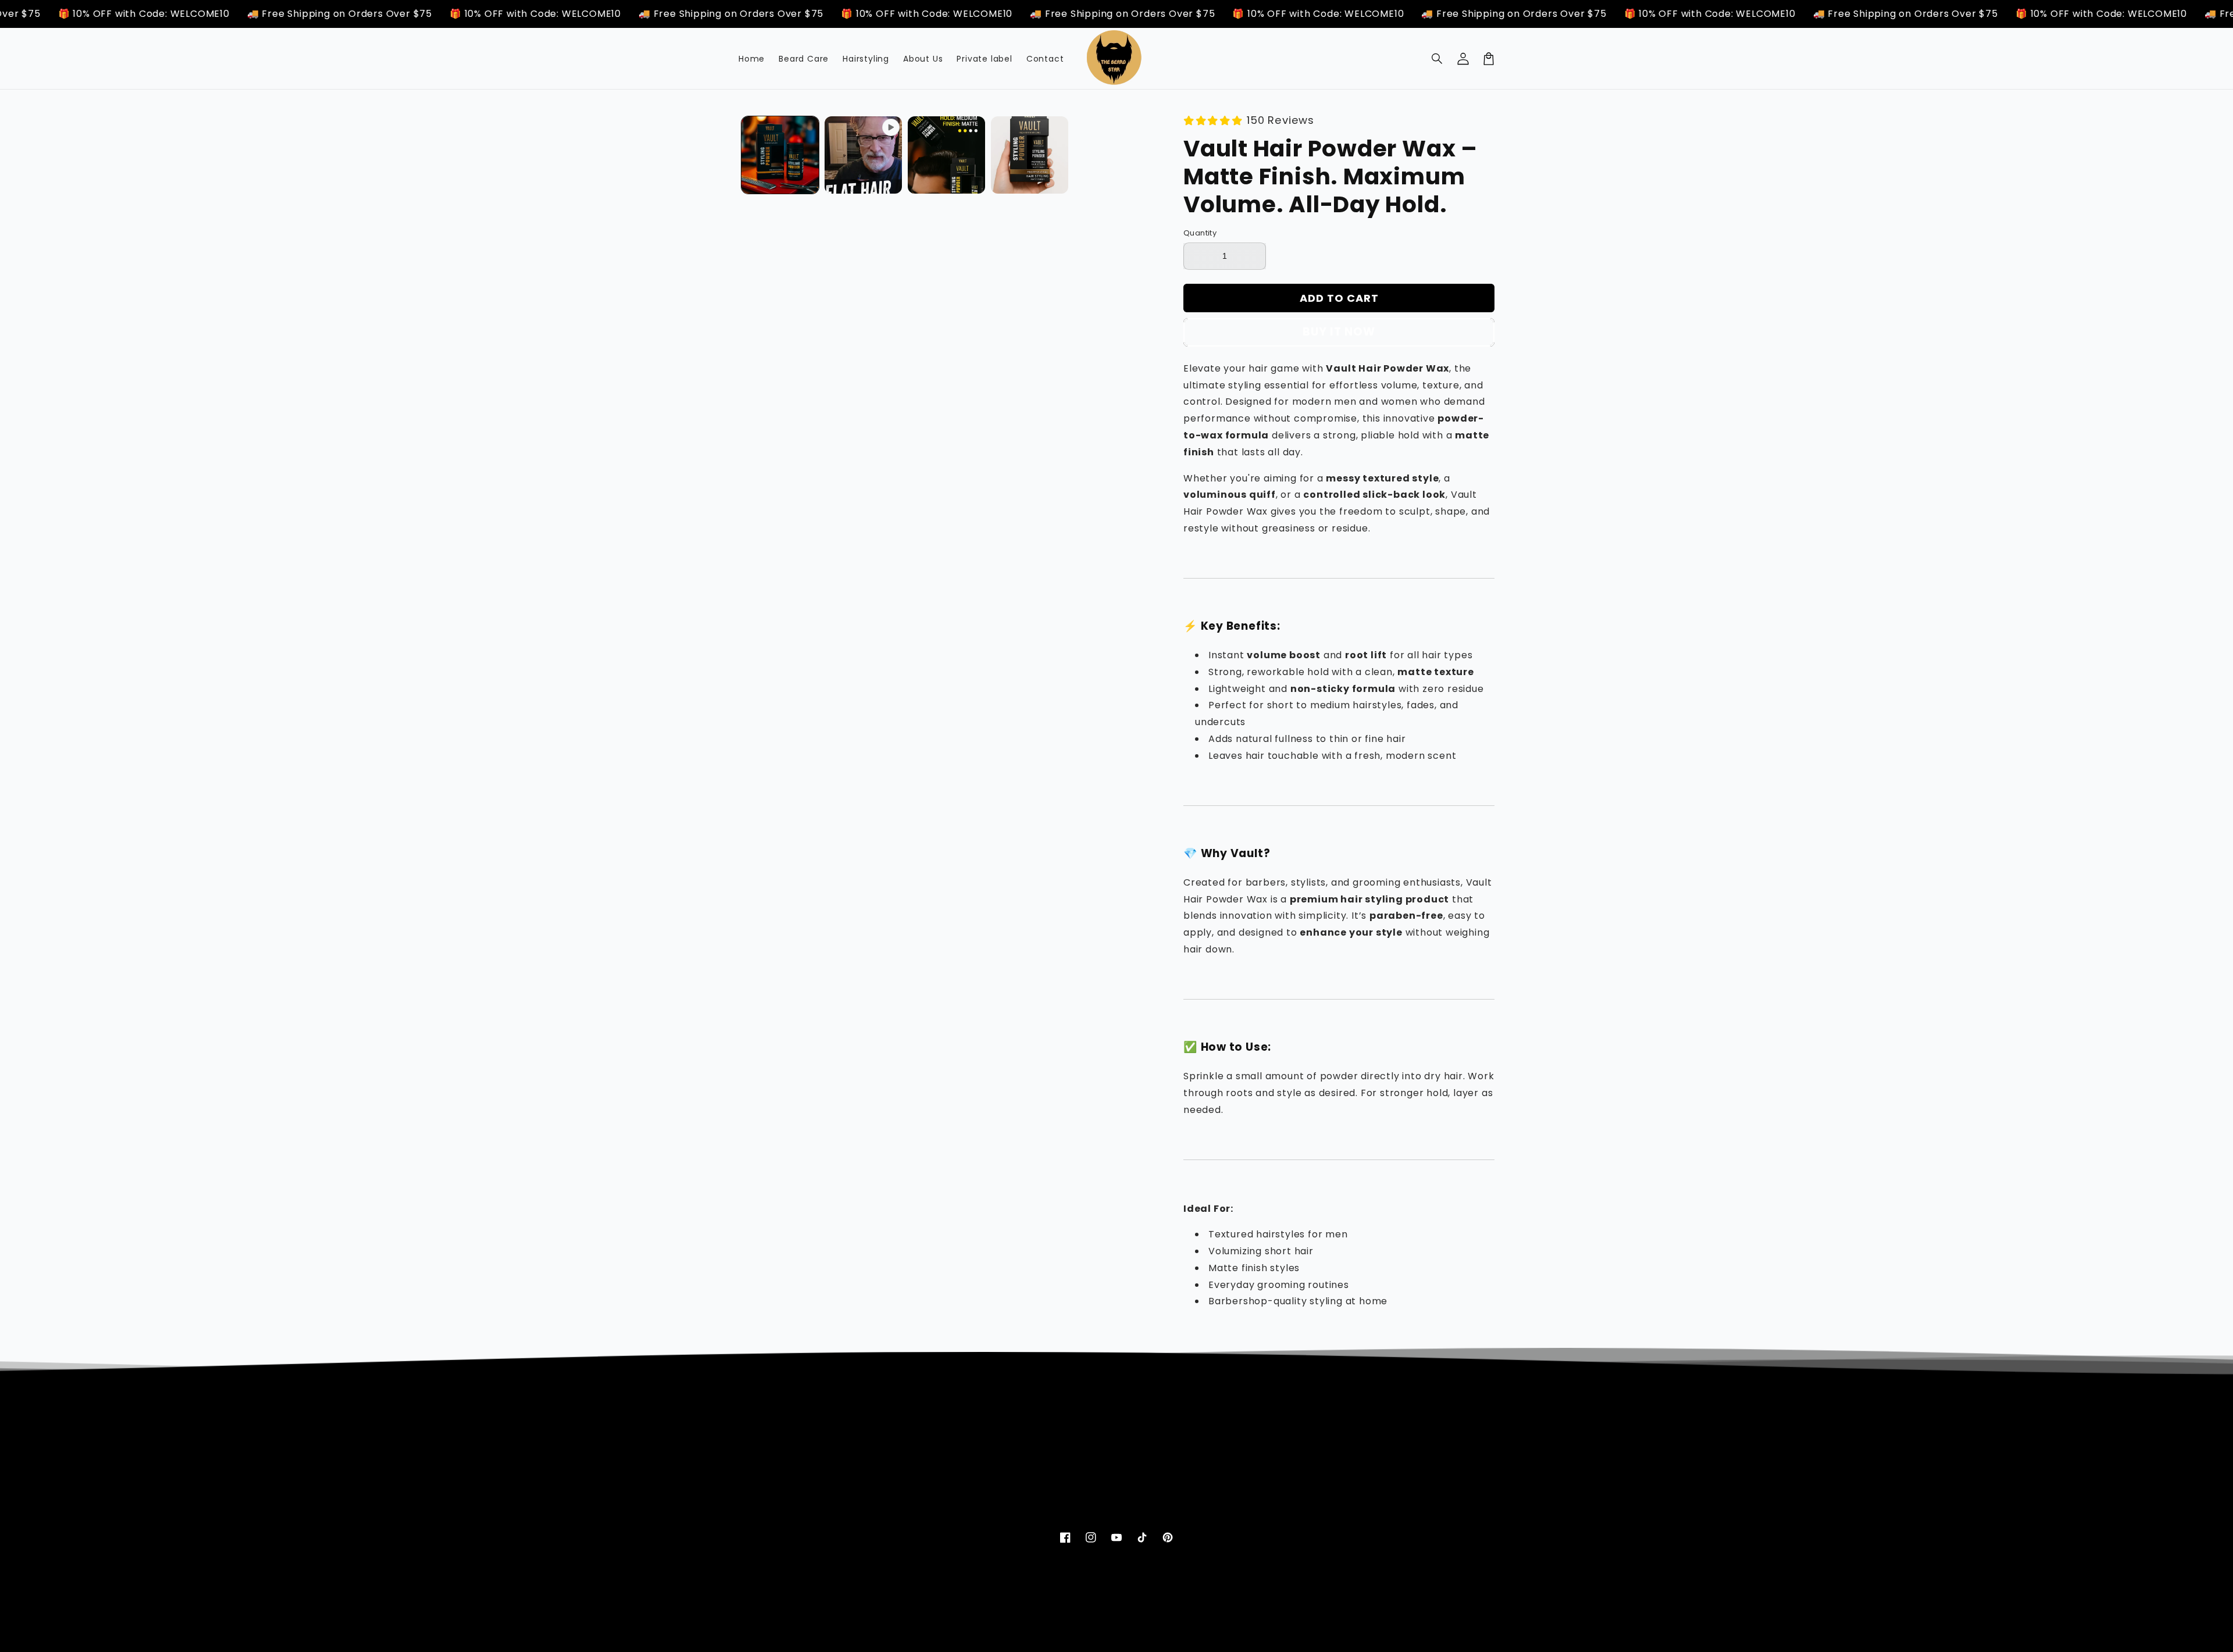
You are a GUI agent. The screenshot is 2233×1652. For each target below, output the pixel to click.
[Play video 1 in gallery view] (863, 155)
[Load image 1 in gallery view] (780, 155)
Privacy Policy (1288, 1435)
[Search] (1437, 59)
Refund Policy (1287, 1455)
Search (1014, 1435)
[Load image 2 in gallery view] (946, 155)
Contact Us (1023, 1455)
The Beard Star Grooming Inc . (1081, 1635)
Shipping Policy (1291, 1476)
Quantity (1200, 233)
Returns (1015, 1476)
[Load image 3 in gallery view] (1030, 155)
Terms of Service (1296, 1497)
